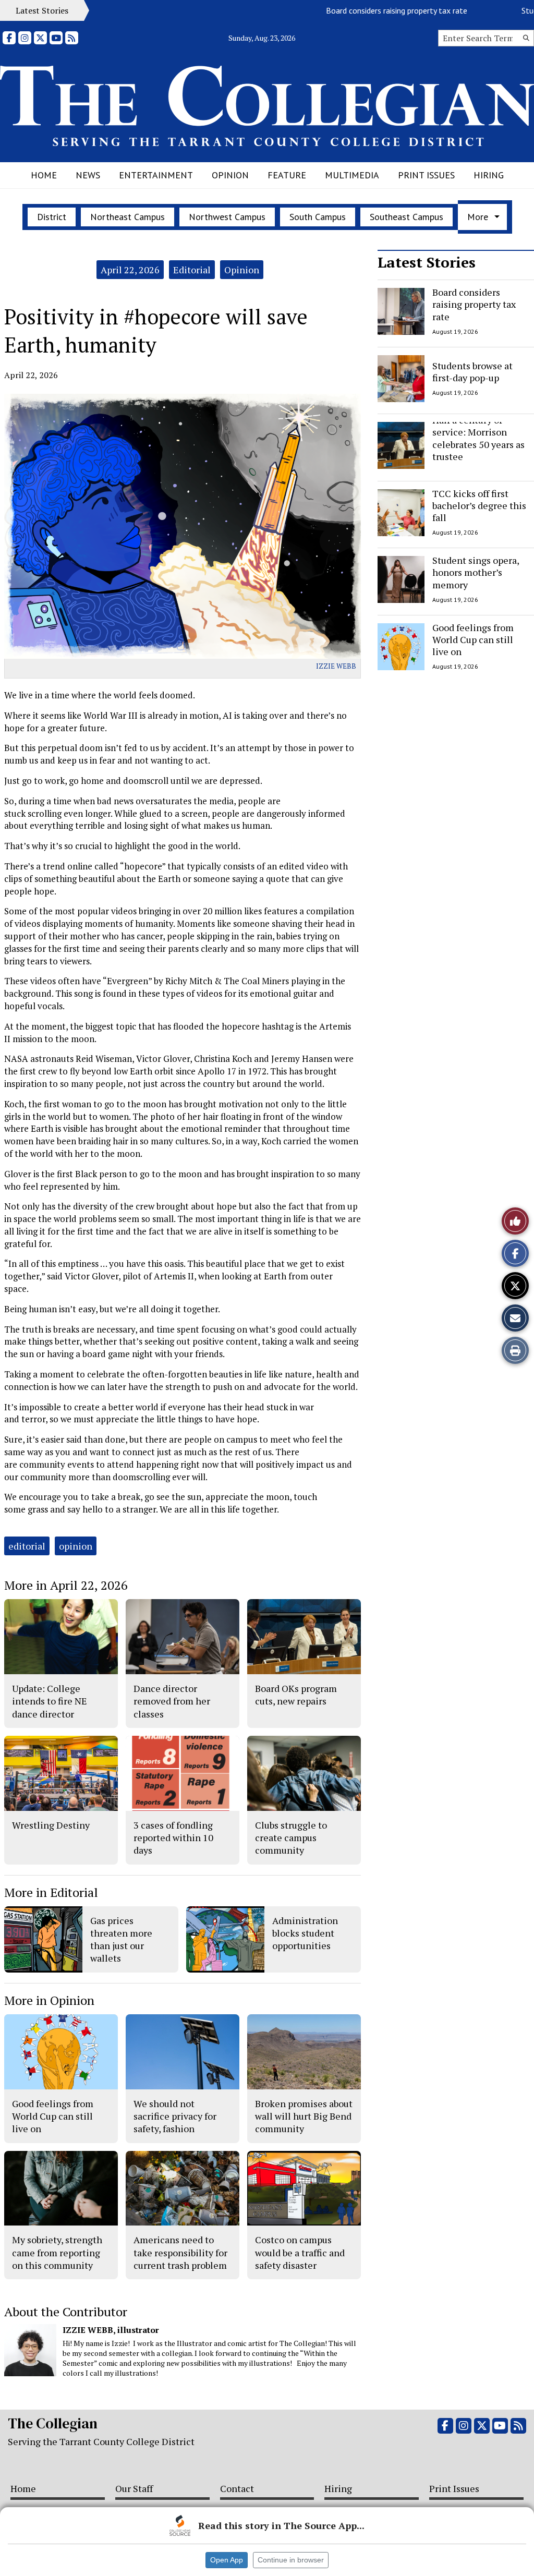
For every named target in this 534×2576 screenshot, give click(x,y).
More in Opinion (49, 2000)
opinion (76, 1546)
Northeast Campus (128, 217)
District (52, 217)
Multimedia (352, 175)
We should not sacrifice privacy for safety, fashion (175, 2116)
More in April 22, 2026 (66, 1585)
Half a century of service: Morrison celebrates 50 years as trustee (478, 438)
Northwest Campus (227, 217)
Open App (227, 2560)
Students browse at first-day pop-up (472, 371)
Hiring (489, 175)
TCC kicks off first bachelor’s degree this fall (479, 506)
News (88, 175)
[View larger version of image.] (183, 526)
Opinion (230, 175)
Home (44, 175)
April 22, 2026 (130, 270)
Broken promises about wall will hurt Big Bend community (304, 2116)
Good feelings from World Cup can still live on (473, 640)
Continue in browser (291, 2560)
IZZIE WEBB (336, 666)
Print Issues (426, 175)
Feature (287, 175)
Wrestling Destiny (51, 1825)
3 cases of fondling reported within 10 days (173, 1838)
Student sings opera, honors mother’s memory (476, 572)
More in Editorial (51, 1892)
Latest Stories (427, 262)
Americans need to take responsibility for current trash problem (180, 2252)
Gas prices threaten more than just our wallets (121, 1939)
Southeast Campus (406, 217)
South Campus (318, 217)
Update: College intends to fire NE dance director (50, 1701)
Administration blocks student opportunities (305, 1933)
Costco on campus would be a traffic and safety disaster (300, 2252)
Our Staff (134, 2488)
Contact (237, 2488)
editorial (27, 1546)
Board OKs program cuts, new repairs (296, 1695)
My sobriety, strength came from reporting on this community (57, 2252)
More (478, 217)
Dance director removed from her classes (172, 1701)
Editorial (192, 270)
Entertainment (156, 175)
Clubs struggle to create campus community (291, 1838)
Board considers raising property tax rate (354, 10)
